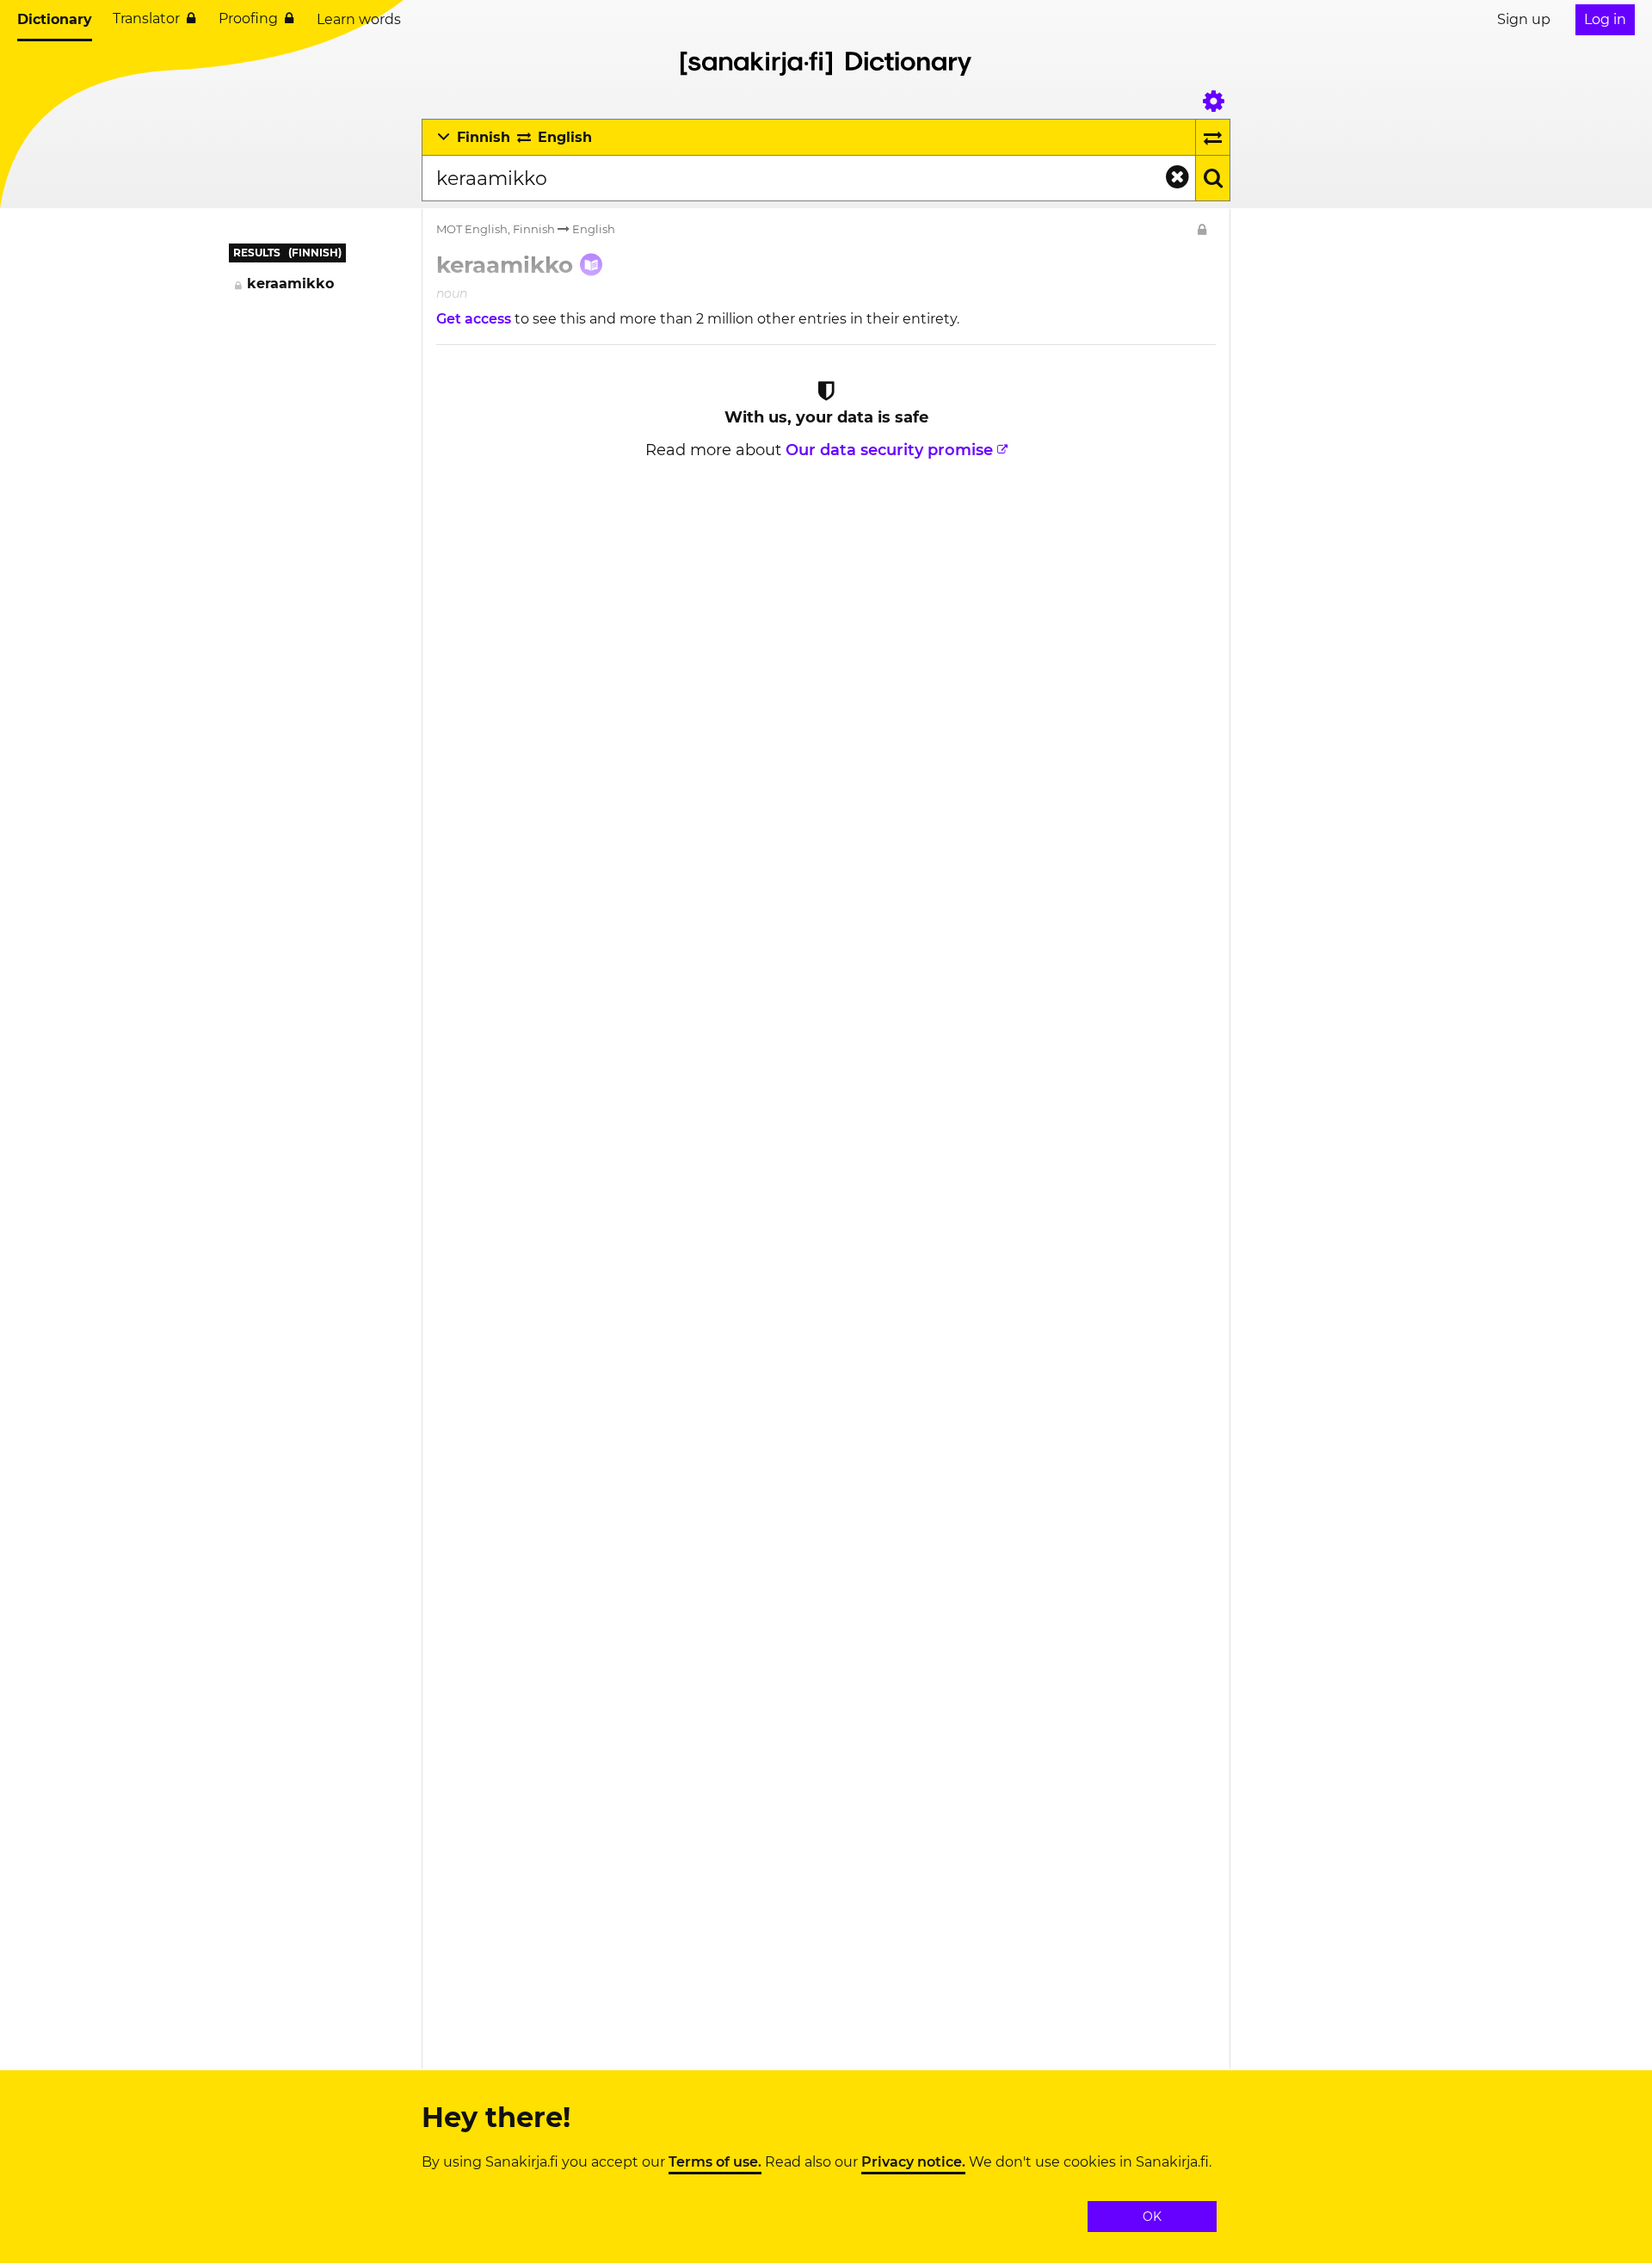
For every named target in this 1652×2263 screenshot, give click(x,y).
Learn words (359, 19)
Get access (475, 319)
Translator (146, 18)
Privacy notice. (913, 2162)
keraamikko (290, 284)
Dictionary (55, 19)
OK (1152, 2217)
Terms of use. (715, 2162)
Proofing (248, 18)
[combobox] (808, 178)
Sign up (1524, 19)
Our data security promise (889, 450)
